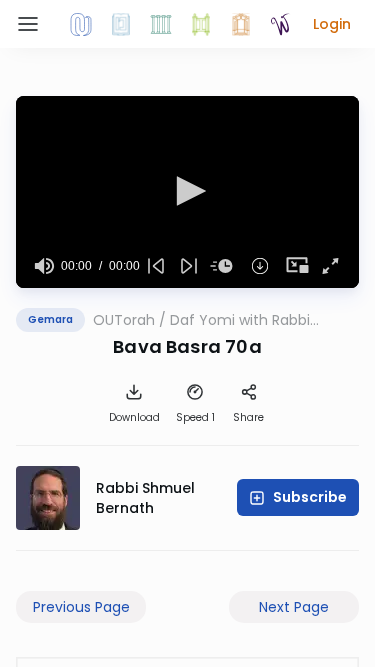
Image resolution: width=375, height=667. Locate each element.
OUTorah (124, 320)
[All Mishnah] (121, 24)
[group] (44, 266)
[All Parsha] (201, 24)
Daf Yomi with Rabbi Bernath (240, 320)
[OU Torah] (81, 24)
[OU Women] (281, 24)
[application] (187, 192)
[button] (332, 24)
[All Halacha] (161, 24)
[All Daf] (241, 24)
